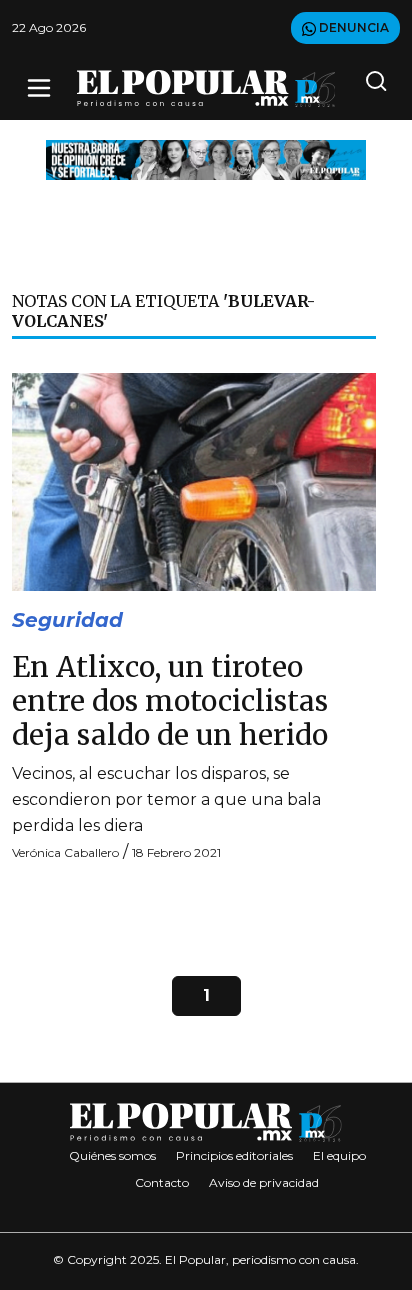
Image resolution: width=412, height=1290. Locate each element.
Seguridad (67, 620)
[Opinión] (206, 158)
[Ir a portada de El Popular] (206, 88)
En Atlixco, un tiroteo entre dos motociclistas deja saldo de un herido (170, 701)
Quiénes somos (112, 1155)
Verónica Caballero (65, 852)
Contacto (162, 1182)
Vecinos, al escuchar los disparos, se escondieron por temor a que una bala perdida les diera (166, 799)
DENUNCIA (352, 27)
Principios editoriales (234, 1155)
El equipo (339, 1155)
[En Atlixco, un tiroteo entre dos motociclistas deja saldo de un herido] (194, 480)
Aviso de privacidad (264, 1182)
